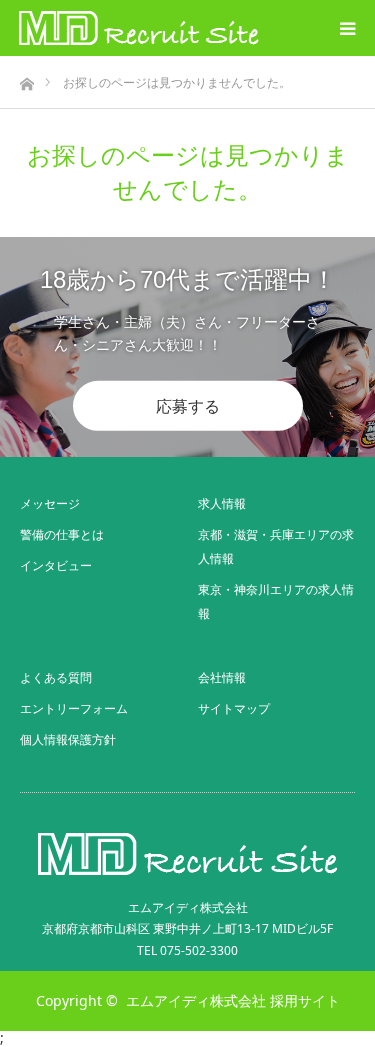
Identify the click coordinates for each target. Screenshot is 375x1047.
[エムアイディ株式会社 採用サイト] (139, 28)
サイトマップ (234, 708)
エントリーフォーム (74, 708)
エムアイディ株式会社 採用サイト (233, 1000)
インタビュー (56, 565)
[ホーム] (26, 78)
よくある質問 (56, 677)
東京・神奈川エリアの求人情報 (276, 601)
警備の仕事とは (62, 534)
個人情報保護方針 (68, 739)
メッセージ (50, 503)
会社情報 (222, 677)
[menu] (347, 28)
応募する (188, 406)
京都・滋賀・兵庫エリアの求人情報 (276, 546)
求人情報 (222, 503)
